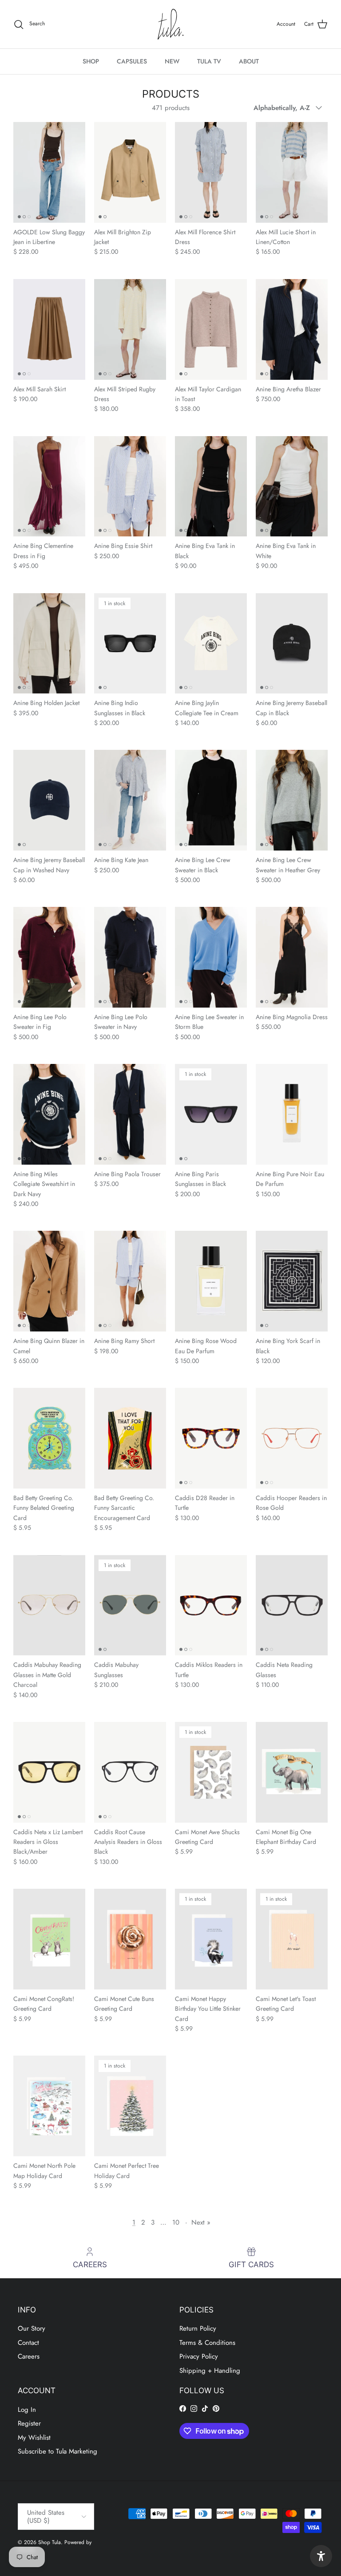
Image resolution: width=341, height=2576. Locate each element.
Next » (201, 2222)
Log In (27, 2410)
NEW (172, 61)
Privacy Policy (199, 2356)
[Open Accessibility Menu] (321, 2556)
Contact (28, 2343)
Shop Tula (50, 2542)
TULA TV (209, 61)
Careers (29, 2356)
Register (29, 2423)
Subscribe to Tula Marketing (57, 2451)
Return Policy (198, 2328)
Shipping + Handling (210, 2371)
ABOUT (249, 61)
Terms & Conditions (207, 2343)
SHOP (91, 61)
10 (176, 2222)
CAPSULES (132, 61)
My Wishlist (34, 2438)
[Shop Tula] (170, 24)
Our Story (32, 2328)
